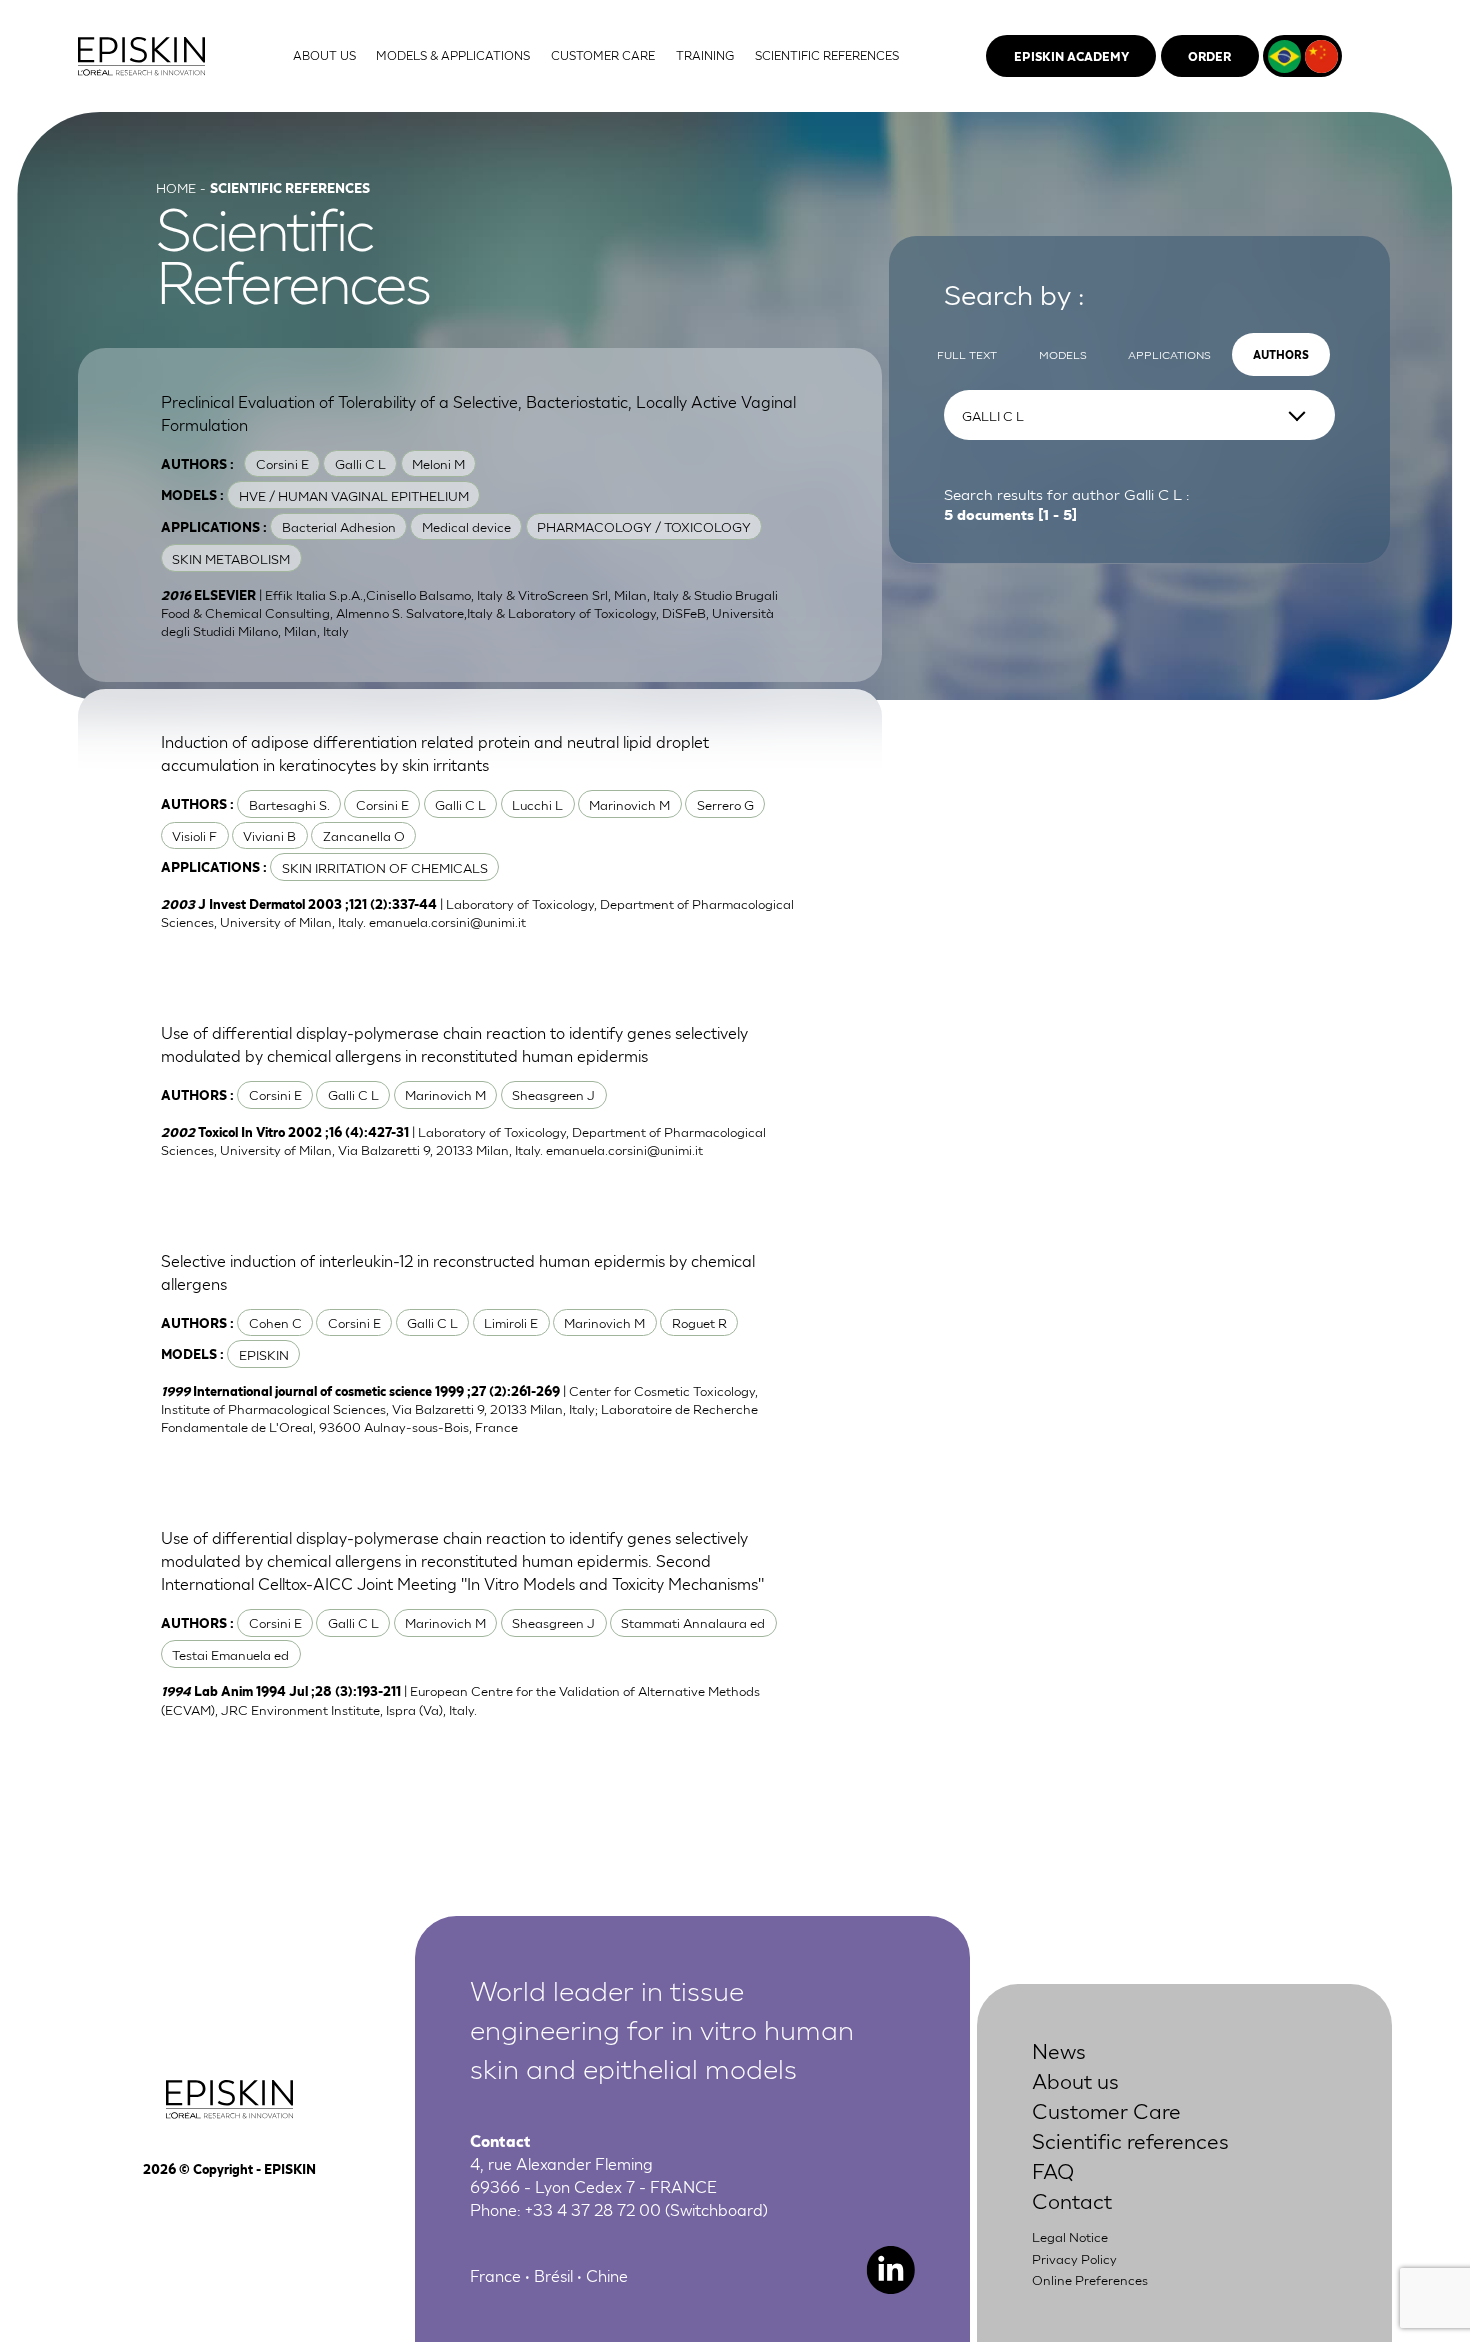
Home (176, 187)
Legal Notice (1070, 2236)
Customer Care (1106, 2109)
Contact (1072, 2199)
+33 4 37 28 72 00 (593, 2208)
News (1059, 2049)
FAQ (1053, 2169)
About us (1075, 2079)
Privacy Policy (1074, 2258)
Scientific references (1130, 2139)
